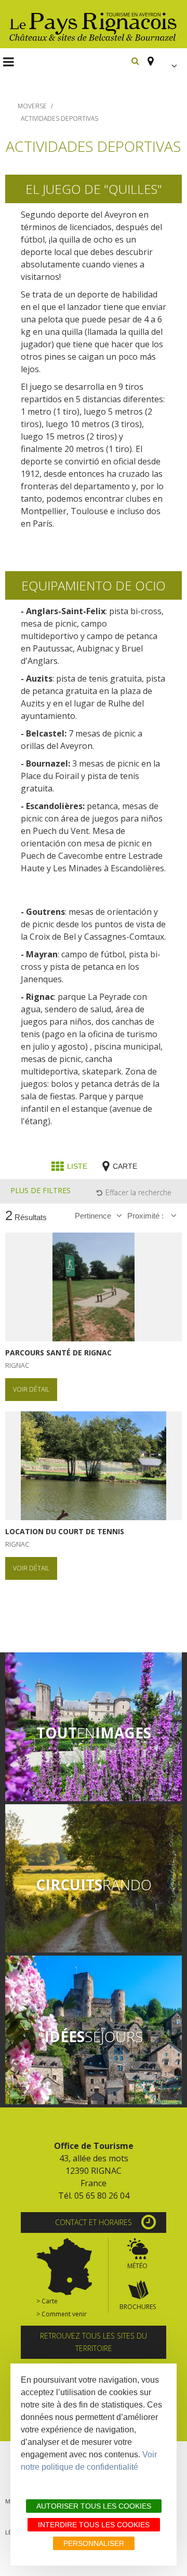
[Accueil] (94, 24)
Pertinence (93, 1216)
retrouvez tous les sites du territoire (94, 2342)
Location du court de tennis (65, 1532)
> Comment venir (62, 2314)
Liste (77, 1166)
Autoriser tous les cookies (94, 2506)
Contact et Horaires (94, 2222)
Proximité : (146, 1216)
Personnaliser (94, 2543)
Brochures (138, 2307)
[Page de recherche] (135, 61)
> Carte (47, 2301)
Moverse (32, 106)
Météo (137, 2266)
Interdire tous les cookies (94, 2525)
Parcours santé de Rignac (58, 1353)
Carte (125, 1166)
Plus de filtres (41, 1190)
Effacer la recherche (138, 1192)
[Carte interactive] (148, 56)
